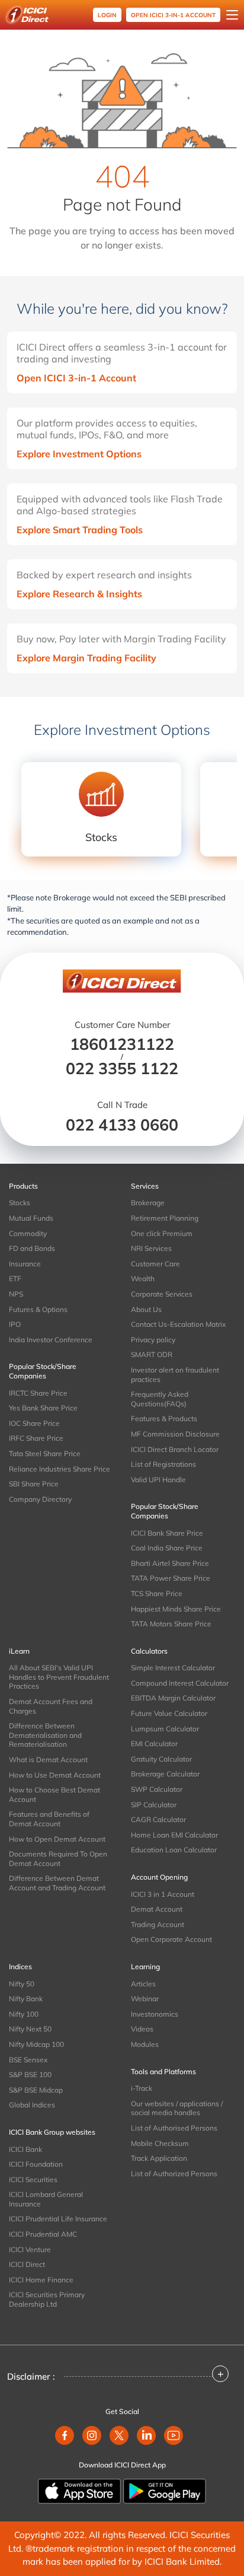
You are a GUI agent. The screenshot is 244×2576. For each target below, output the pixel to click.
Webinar (145, 1999)
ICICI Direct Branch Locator (175, 1449)
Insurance (25, 1264)
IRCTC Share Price (38, 1393)
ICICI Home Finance (41, 2280)
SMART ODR (152, 1354)
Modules (145, 2044)
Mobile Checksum (160, 2143)
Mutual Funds (31, 1218)
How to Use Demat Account (55, 1775)
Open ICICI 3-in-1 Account (76, 378)
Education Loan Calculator (174, 1850)
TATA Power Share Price (171, 1578)
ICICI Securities (33, 2179)
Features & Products (164, 1418)
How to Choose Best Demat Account (54, 1795)
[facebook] (65, 2435)
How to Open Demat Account (57, 1839)
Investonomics (155, 2014)
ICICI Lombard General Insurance (46, 2199)
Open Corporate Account (171, 1939)
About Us (146, 1309)
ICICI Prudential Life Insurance (58, 2219)
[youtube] (174, 2435)
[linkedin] (146, 2435)
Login (107, 15)
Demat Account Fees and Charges (51, 1706)
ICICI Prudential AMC (43, 2234)
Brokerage (148, 1203)
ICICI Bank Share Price (167, 1533)
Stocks (20, 1203)
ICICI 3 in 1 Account (163, 1894)
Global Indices (32, 2105)
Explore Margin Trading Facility (86, 658)
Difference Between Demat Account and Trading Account (57, 1883)
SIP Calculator (154, 1805)
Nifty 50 (22, 1984)
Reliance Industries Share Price (60, 1469)
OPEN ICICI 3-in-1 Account (173, 15)
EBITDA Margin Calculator (173, 1698)
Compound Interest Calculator (180, 1683)
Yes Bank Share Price (43, 1408)
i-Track (142, 2088)
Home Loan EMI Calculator (174, 1835)
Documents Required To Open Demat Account (58, 1859)
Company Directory (40, 1499)
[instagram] (92, 2435)
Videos (142, 2029)
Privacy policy (153, 1340)
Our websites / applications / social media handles (177, 2108)
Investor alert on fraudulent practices (175, 1375)
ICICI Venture (30, 2249)
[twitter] (119, 2435)
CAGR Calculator (158, 1819)
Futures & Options (38, 1309)
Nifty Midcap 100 (36, 2044)
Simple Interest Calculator (173, 1668)
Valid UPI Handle (158, 1480)
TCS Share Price (157, 1593)
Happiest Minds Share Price (176, 1609)
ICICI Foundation (36, 2164)
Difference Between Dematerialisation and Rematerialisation (45, 1735)
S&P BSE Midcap (36, 2090)
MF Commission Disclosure (175, 1434)
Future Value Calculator (169, 1713)
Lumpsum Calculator (165, 1729)
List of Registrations (163, 1464)
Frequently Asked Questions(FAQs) (160, 1399)
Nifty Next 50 (30, 2029)
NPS (16, 1294)
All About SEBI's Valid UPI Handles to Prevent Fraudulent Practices (59, 1677)
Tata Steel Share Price (45, 1453)
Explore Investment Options (79, 454)
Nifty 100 (24, 2014)
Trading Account (158, 1924)
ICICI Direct (27, 2264)
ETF (15, 1279)
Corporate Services (162, 1294)
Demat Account (157, 1909)
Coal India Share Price (167, 1548)
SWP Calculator (157, 1789)
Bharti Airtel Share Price (170, 1563)
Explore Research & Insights (79, 594)
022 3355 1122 (122, 1068)
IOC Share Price (34, 1423)
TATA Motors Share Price (171, 1624)
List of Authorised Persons (174, 2128)
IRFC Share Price (36, 1438)
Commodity (28, 1233)
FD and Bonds (32, 1248)
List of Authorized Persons (174, 2174)
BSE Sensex (28, 2060)
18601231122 (122, 1044)
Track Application (159, 2158)
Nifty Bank (26, 1999)
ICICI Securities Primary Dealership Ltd (47, 2299)
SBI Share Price (34, 1484)
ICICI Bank (25, 2149)
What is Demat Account (48, 1760)
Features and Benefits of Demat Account (49, 1819)
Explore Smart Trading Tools (80, 530)
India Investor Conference (51, 1340)
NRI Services (151, 1248)
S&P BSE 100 (30, 2075)
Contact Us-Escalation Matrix (178, 1324)
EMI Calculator (154, 1744)
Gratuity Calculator (161, 1759)
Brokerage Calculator (165, 1774)
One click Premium (162, 1233)
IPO (15, 1324)
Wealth (143, 1279)
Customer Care (155, 1264)
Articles (143, 1984)
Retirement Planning (165, 1218)
